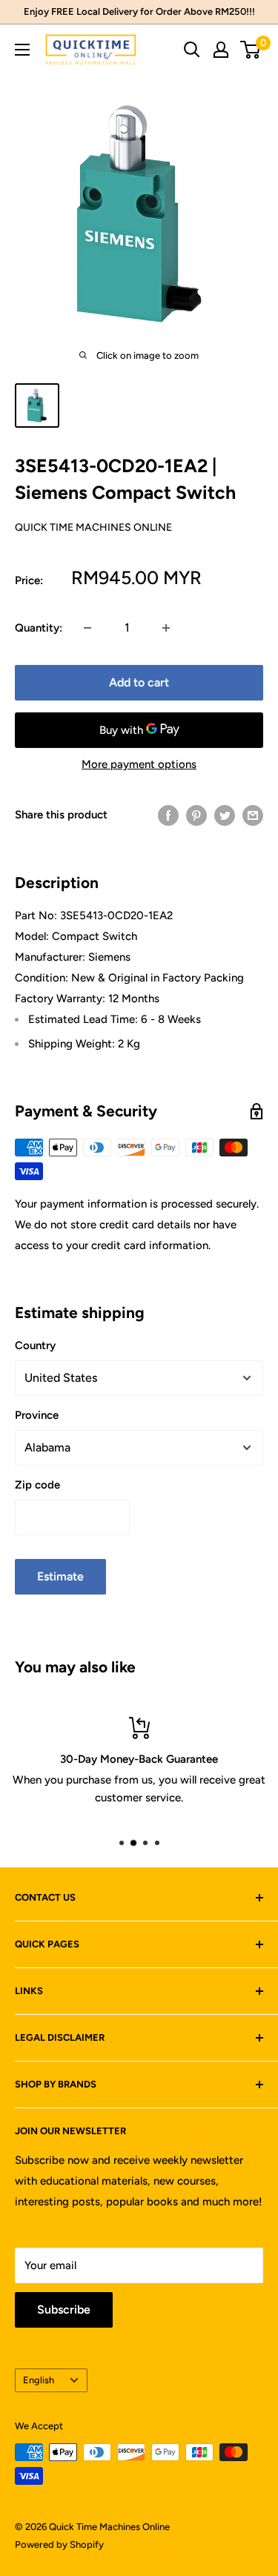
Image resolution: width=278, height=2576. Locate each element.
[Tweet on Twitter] (225, 815)
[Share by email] (253, 815)
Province (37, 1415)
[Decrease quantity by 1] (87, 628)
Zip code (37, 1485)
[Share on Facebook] (168, 815)
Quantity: (39, 628)
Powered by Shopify (59, 2544)
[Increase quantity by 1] (166, 628)
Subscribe (64, 2310)
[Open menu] (22, 50)
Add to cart (139, 682)
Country (35, 1345)
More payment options (139, 764)
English (39, 2380)
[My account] (221, 50)
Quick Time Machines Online (93, 527)
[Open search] (192, 50)
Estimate (60, 1576)
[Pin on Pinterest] (196, 815)
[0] (251, 50)
